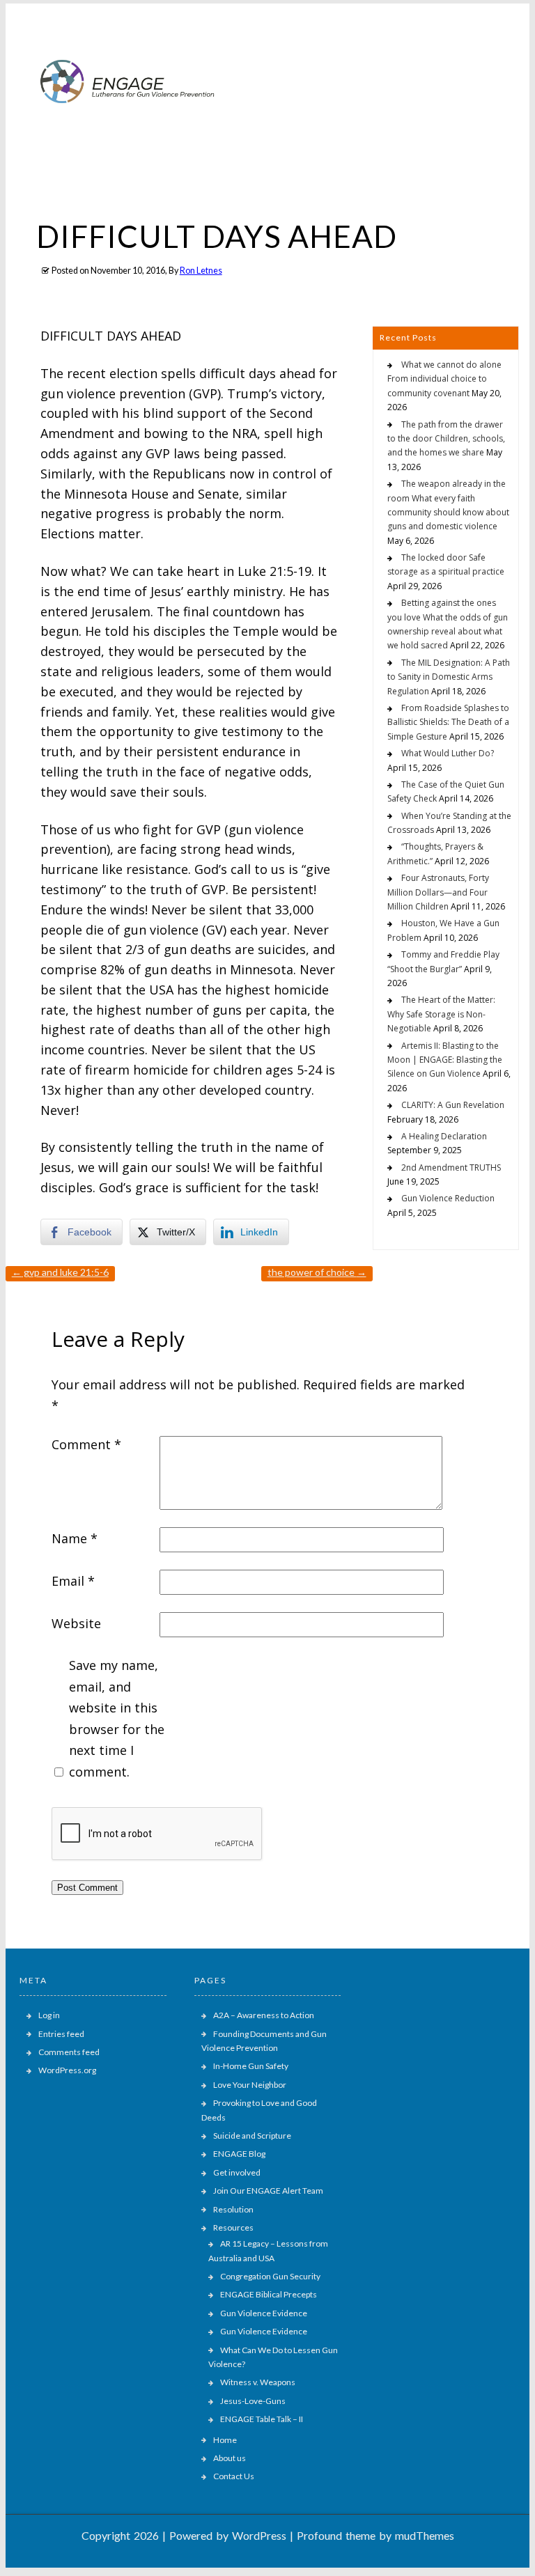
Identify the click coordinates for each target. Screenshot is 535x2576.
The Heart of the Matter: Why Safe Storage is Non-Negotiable (441, 1014)
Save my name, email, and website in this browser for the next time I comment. (117, 1718)
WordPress (259, 2535)
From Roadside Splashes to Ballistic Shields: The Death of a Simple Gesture (448, 722)
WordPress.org (67, 2070)
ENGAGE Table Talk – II (262, 2419)
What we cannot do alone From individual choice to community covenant (444, 379)
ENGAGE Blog (239, 2154)
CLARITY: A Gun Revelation (453, 1105)
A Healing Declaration (444, 1136)
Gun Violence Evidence (264, 2313)
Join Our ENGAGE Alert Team (268, 2191)
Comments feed (69, 2052)
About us (230, 2458)
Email (73, 1581)
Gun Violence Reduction (448, 1198)
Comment (86, 1444)
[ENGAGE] (128, 135)
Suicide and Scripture (252, 2136)
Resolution (233, 2209)
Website (76, 1623)
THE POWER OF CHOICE (317, 1272)
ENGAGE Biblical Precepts (269, 2294)
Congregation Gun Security (270, 2276)
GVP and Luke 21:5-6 (60, 1272)
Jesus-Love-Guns (253, 2401)
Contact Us (234, 2476)
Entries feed (61, 2034)
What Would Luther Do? (448, 753)
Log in (49, 2015)
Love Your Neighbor (250, 2085)
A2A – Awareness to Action (264, 2015)
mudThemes (425, 2535)
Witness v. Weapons (258, 2382)
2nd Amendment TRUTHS (451, 1168)
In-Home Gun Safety (251, 2066)
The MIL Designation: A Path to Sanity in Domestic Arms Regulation (449, 677)
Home (225, 2440)
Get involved (237, 2172)
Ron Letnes (201, 271)
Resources (233, 2227)
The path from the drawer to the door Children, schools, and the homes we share (446, 439)
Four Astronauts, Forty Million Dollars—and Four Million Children (438, 892)
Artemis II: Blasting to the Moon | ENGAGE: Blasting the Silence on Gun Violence (445, 1060)
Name (75, 1538)
